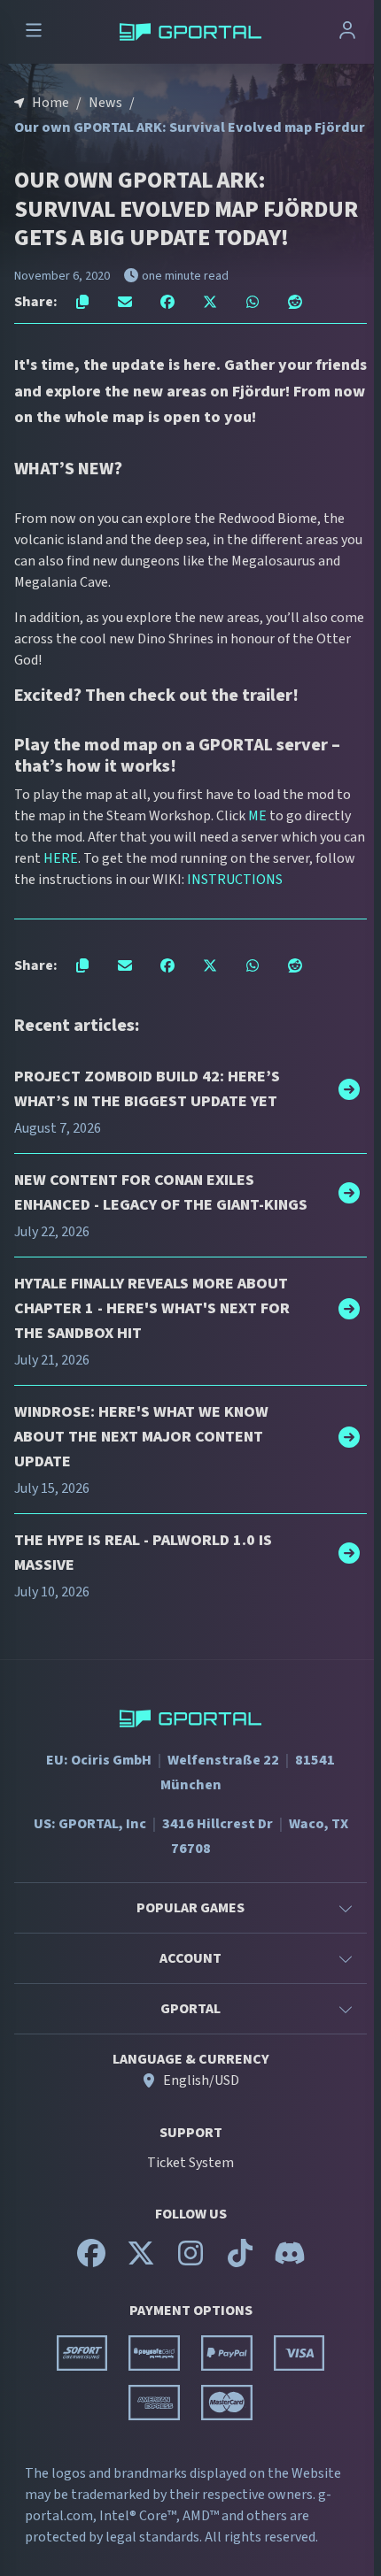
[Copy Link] (82, 302)
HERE (61, 858)
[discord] (290, 2261)
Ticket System (190, 2163)
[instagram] (190, 2261)
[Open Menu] (34, 32)
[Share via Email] (125, 302)
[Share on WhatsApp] (253, 302)
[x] (141, 2261)
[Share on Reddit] (295, 302)
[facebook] (91, 2261)
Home (51, 103)
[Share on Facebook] (167, 302)
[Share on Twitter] (210, 302)
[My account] (347, 32)
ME (257, 816)
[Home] (190, 32)
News (105, 103)
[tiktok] (240, 2261)
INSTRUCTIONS (235, 880)
